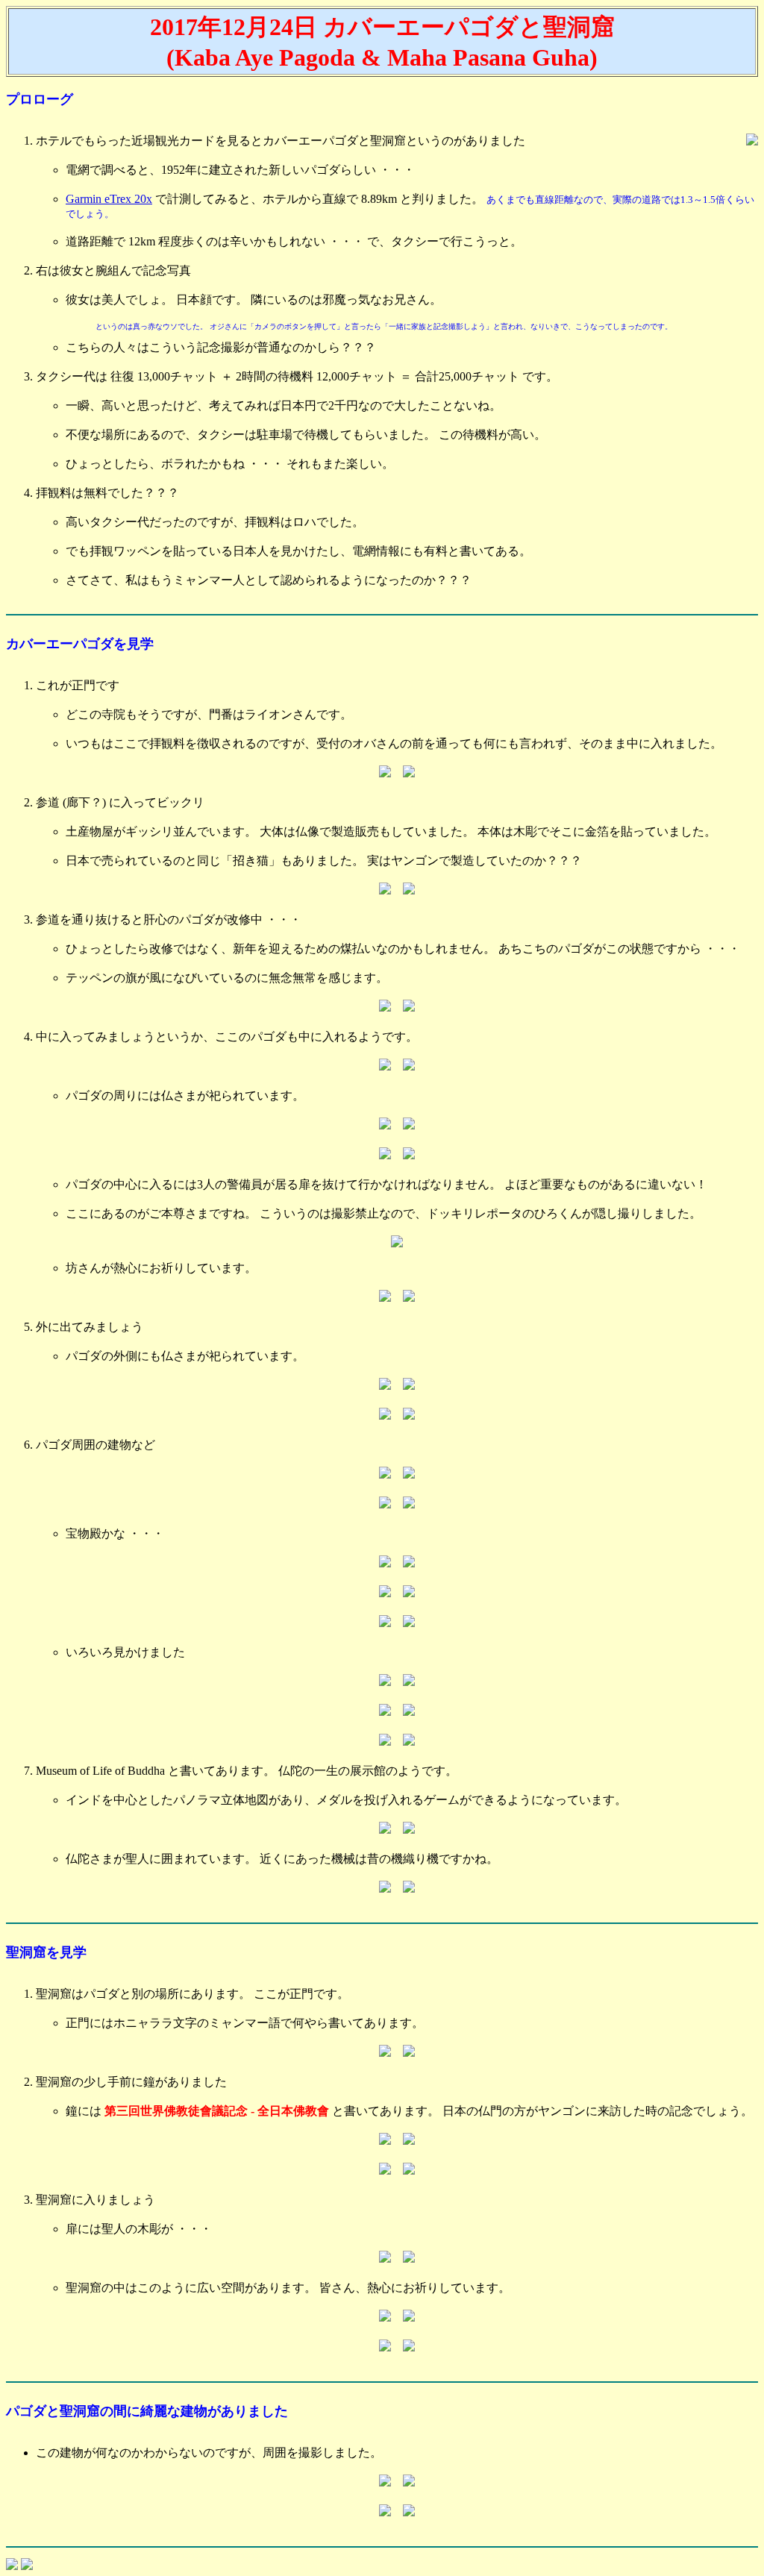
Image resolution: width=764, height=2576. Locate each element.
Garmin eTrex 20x (109, 199)
